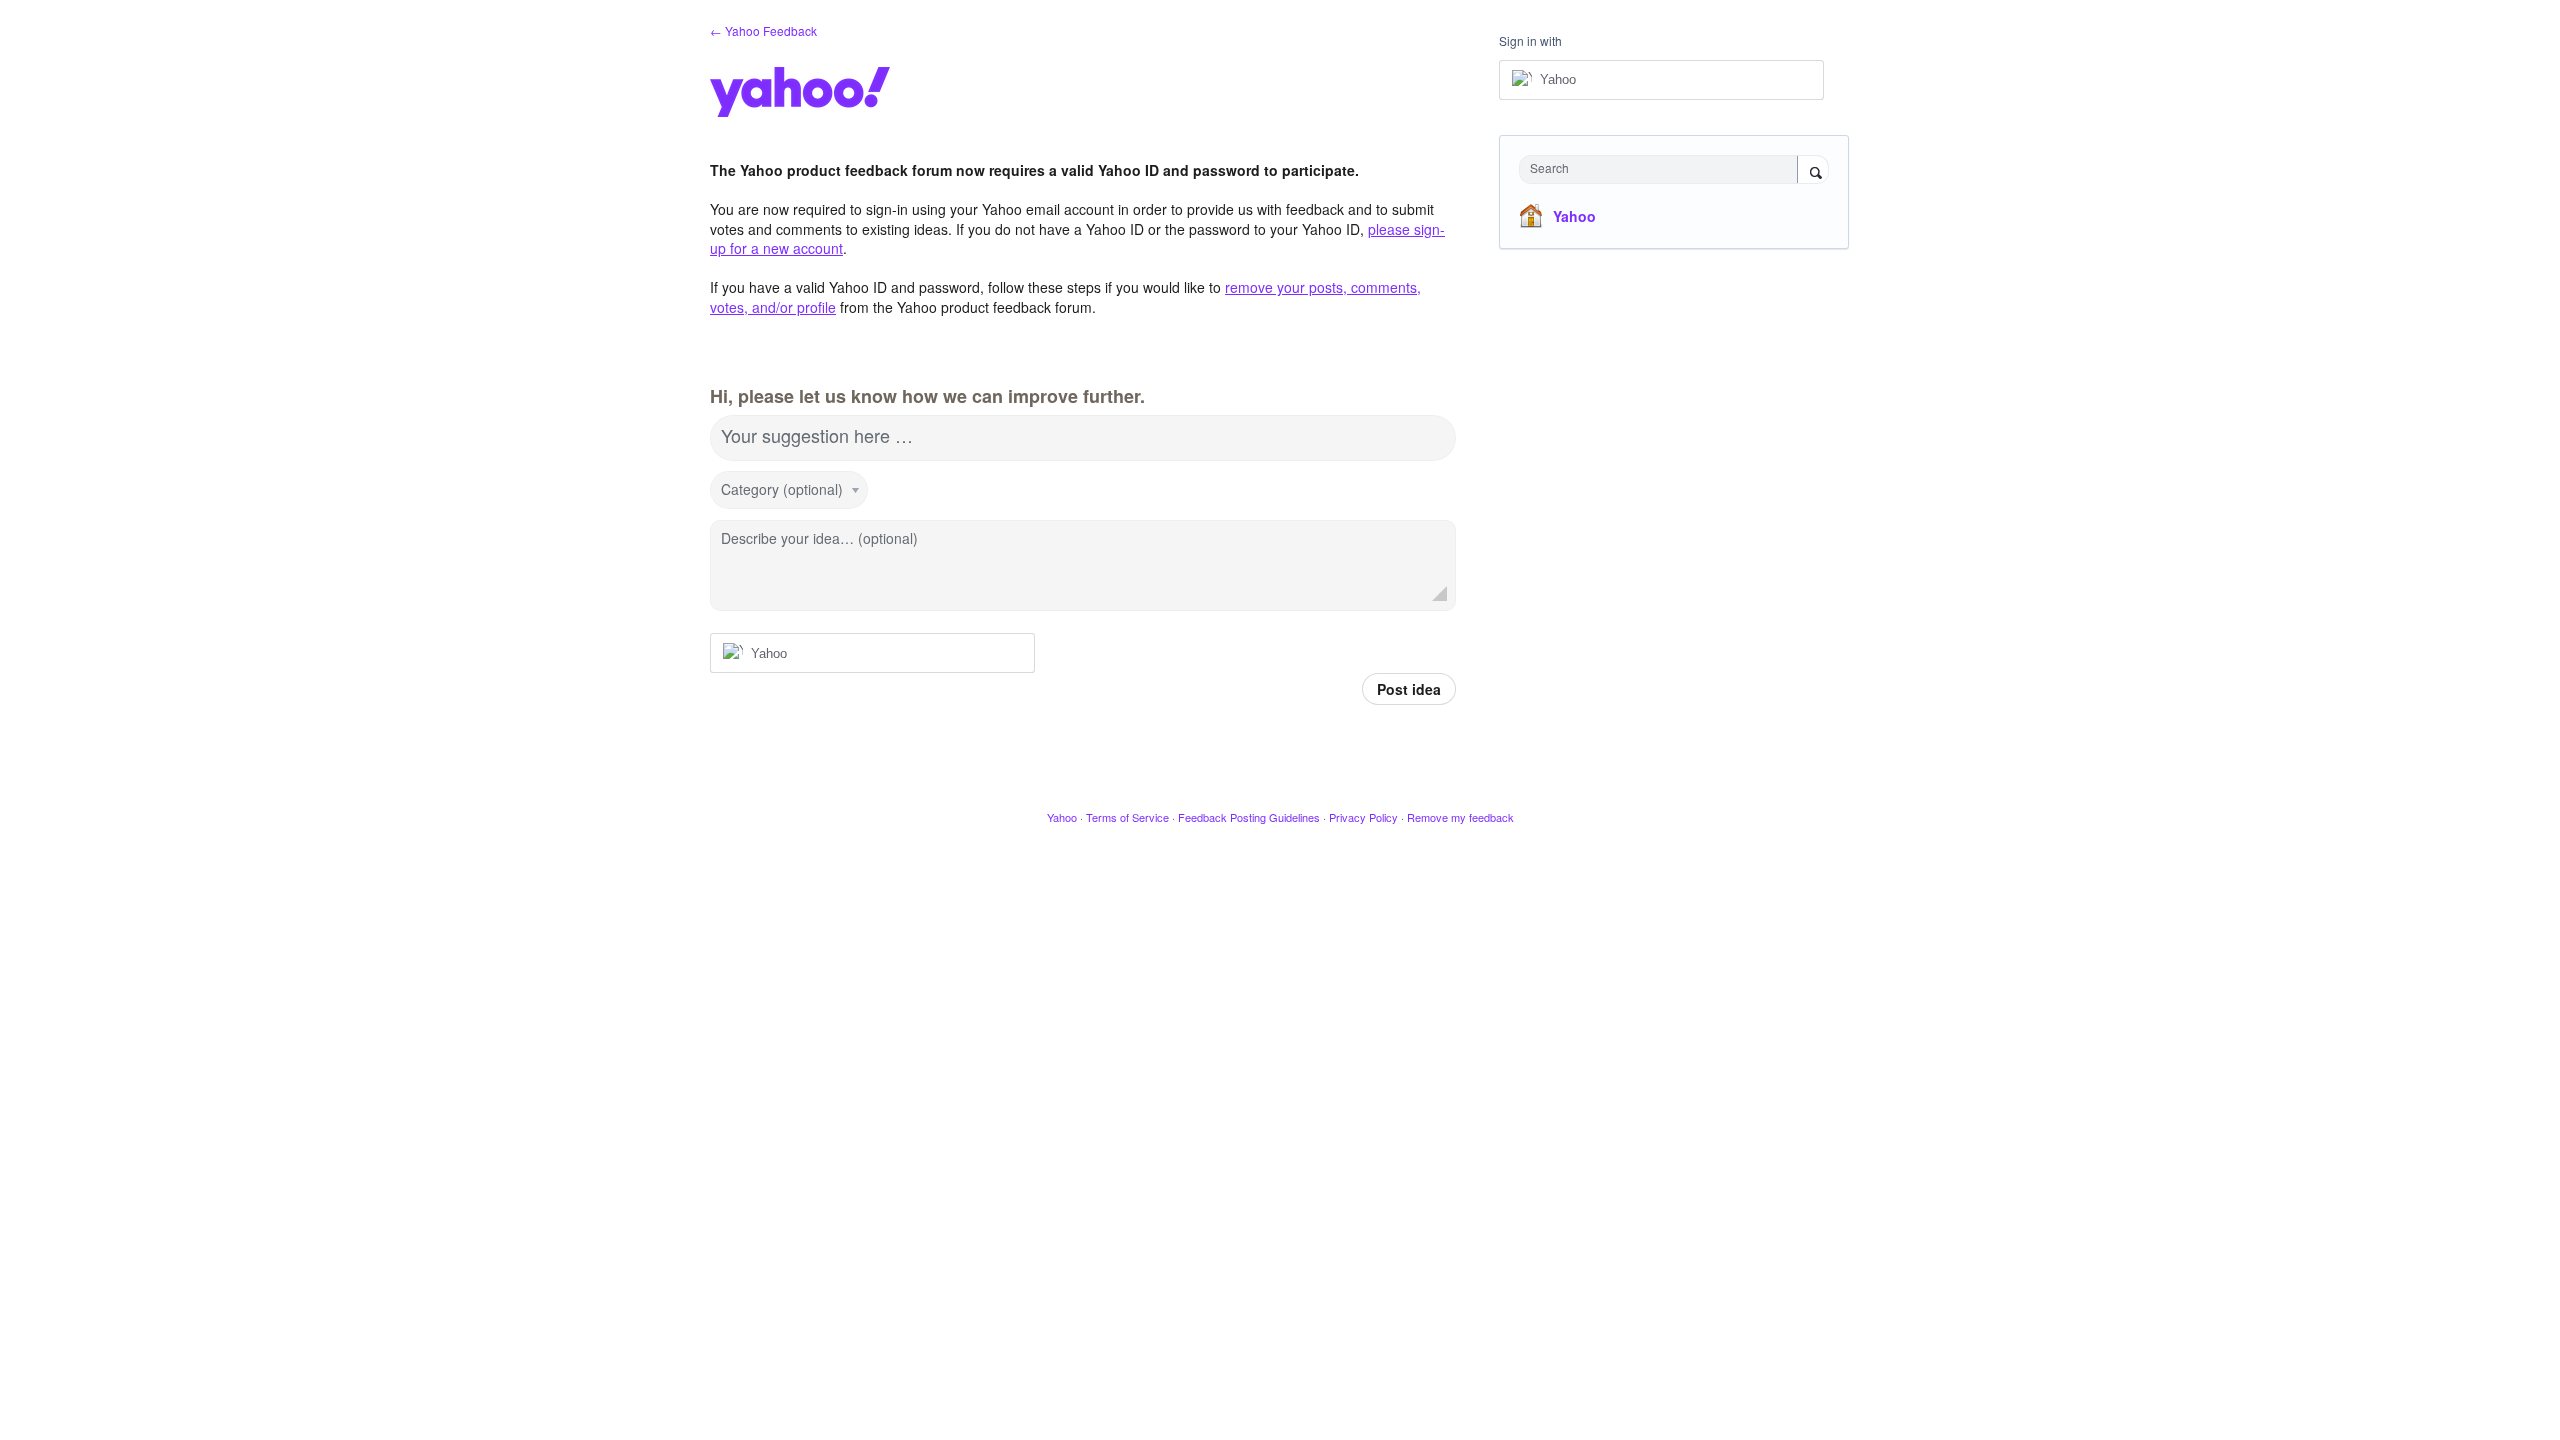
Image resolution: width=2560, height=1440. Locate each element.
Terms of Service (1127, 817)
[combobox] (1663, 169)
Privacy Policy (1363, 817)
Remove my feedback (1460, 817)
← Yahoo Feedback (763, 30)
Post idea (1409, 689)
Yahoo (1574, 216)
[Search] (1813, 171)
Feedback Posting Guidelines (1249, 817)
